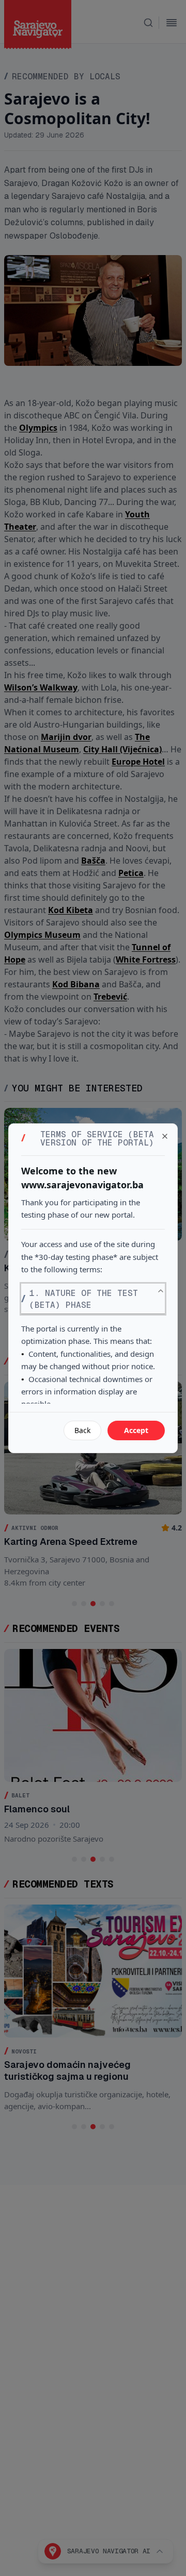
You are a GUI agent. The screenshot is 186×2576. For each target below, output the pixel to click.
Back (82, 1430)
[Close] (165, 1136)
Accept (136, 1430)
